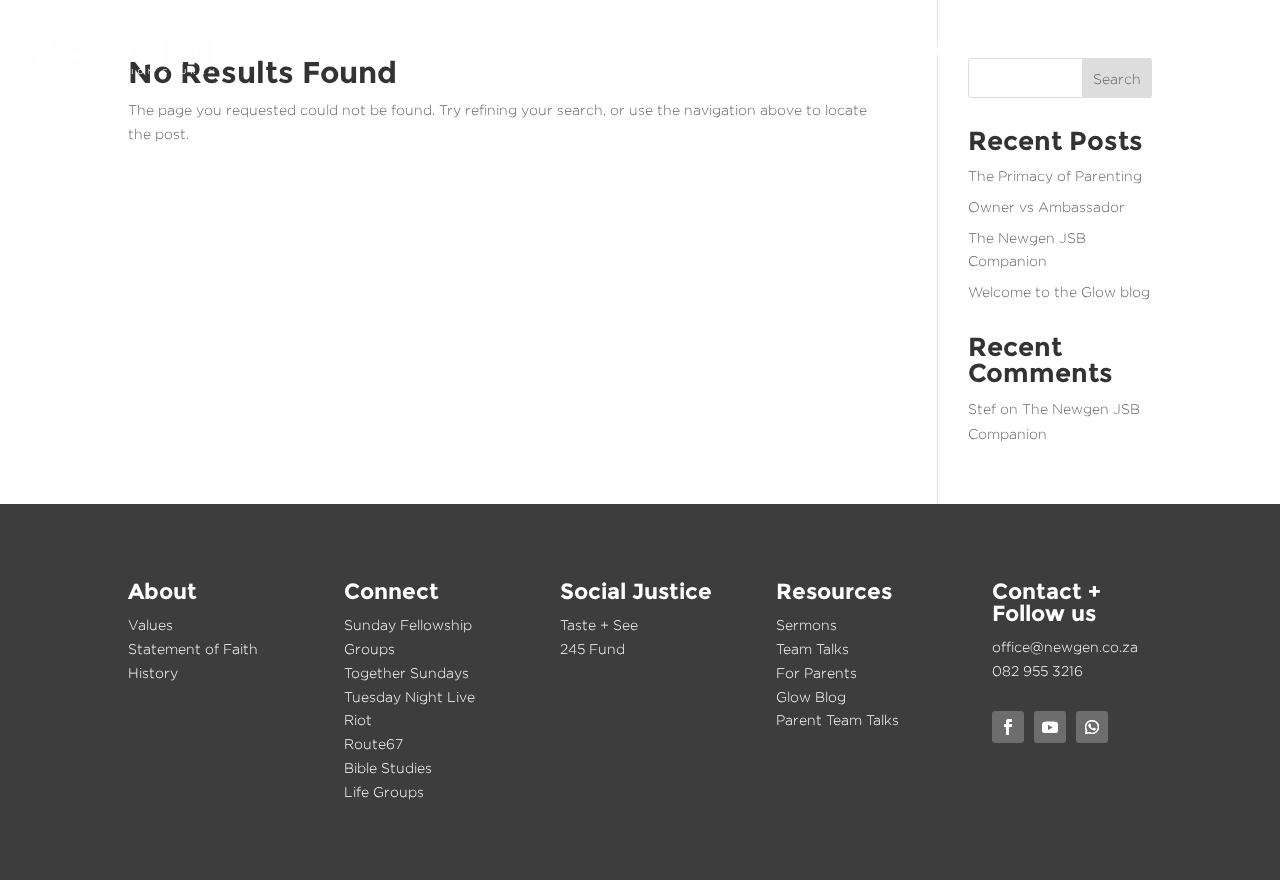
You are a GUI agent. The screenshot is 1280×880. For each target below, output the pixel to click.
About (784, 52)
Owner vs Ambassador (1046, 206)
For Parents (816, 672)
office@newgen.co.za (1065, 646)
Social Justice (985, 52)
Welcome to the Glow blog (1059, 291)
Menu (1226, 82)
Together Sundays (406, 672)
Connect (868, 52)
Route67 (373, 743)
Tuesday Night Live (409, 696)
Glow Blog (811, 696)
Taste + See (599, 624)
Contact (1213, 52)
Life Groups (384, 791)
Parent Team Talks (837, 719)
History (153, 672)
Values (150, 624)
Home (713, 52)
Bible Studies (388, 767)
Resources (1111, 52)
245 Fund (592, 648)
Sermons (806, 624)
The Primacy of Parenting (1055, 175)
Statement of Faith (193, 648)
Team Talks (812, 648)
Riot (358, 719)
